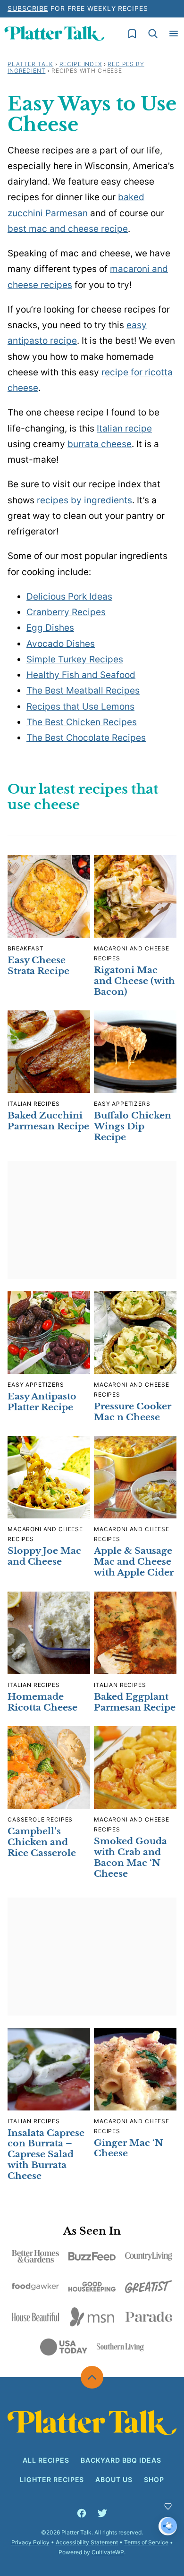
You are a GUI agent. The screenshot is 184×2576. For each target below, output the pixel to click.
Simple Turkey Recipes (75, 659)
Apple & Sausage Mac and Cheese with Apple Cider (134, 1562)
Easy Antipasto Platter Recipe (42, 1402)
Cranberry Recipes (66, 612)
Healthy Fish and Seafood (81, 675)
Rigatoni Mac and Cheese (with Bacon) (134, 981)
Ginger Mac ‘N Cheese (129, 2148)
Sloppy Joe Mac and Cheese (44, 1556)
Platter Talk (30, 64)
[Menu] (174, 34)
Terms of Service (146, 2542)
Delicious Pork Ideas (69, 597)
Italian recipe (124, 428)
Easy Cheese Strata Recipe (38, 966)
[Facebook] (82, 2513)
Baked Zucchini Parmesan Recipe (48, 1121)
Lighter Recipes (52, 2479)
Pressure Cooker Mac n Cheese (133, 1412)
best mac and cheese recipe (68, 229)
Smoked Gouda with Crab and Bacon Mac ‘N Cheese (130, 1857)
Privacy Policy (30, 2542)
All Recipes (46, 2460)
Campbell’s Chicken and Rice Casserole (42, 1842)
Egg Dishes (50, 628)
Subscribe (28, 8)
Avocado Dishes (61, 644)
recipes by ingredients (84, 500)
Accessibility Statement (87, 2542)
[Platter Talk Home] (54, 34)
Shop (154, 2479)
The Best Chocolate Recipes (86, 738)
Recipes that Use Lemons (80, 707)
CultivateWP (108, 2552)
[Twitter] (102, 2513)
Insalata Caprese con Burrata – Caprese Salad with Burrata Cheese (46, 2154)
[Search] (153, 34)
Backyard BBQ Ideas (121, 2460)
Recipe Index (81, 64)
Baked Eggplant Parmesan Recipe (135, 1702)
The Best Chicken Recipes (82, 722)
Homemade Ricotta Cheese (42, 1702)
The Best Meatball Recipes (83, 691)
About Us (114, 2479)
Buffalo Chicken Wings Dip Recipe (133, 1126)
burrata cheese (100, 444)
